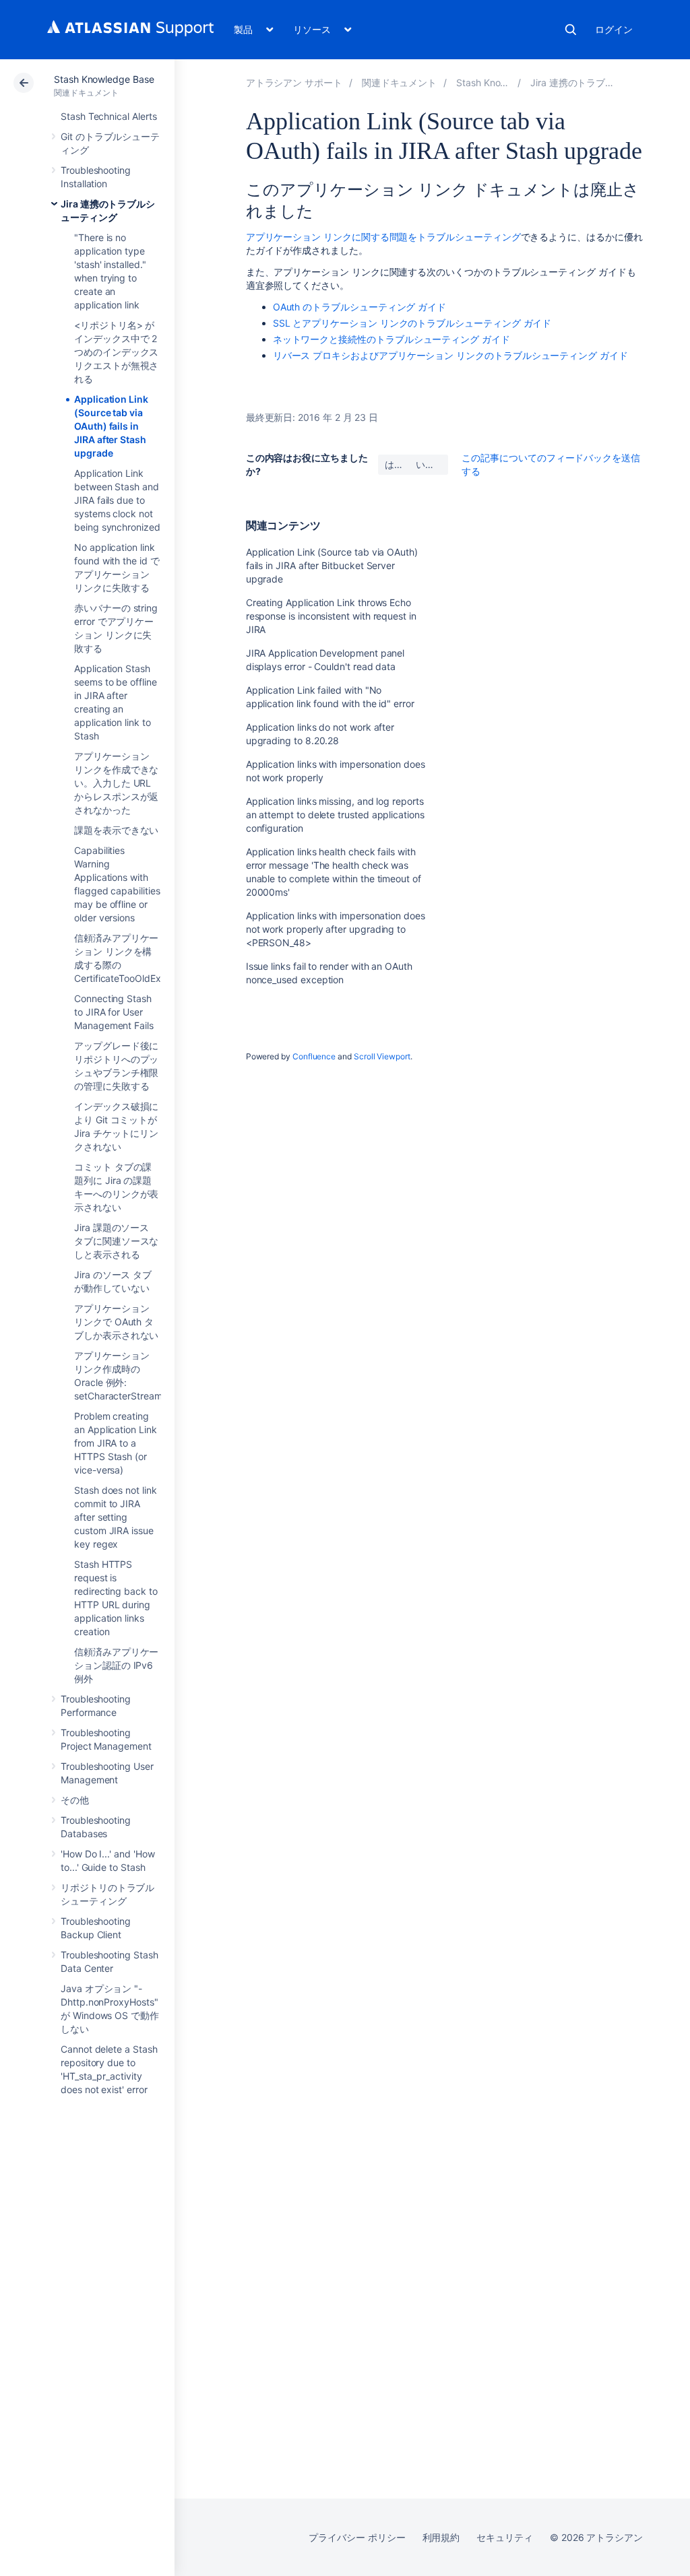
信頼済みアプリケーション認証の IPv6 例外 (116, 1665)
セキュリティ (505, 2537)
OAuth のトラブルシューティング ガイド (359, 307)
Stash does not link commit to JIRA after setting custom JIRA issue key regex (116, 1517)
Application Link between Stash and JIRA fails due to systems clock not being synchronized (117, 500)
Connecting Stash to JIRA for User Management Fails (114, 1012)
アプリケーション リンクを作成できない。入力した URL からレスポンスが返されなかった (116, 783)
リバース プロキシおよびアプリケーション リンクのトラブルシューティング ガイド (450, 355)
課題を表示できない (116, 830)
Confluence (314, 1056)
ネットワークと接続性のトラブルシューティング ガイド (391, 339)
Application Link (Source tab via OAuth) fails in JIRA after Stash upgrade (111, 426)
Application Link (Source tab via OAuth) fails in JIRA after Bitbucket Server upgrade (332, 565)
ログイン (614, 29)
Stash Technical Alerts (108, 116)
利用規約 (441, 2537)
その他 (75, 1800)
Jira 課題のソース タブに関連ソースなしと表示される (116, 1241)
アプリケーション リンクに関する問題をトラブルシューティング (383, 237)
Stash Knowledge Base (104, 79)
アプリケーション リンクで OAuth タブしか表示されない (116, 1322)
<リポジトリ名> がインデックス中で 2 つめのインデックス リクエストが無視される (116, 352)
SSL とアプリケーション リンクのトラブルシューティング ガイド (412, 323)
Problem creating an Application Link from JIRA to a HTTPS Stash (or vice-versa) (116, 1443)
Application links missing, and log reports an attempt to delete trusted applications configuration (335, 815)
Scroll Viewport (382, 1056)
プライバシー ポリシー (357, 2537)
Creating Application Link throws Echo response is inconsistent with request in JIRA (331, 616)
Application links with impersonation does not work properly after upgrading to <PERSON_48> (336, 929)
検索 (571, 30)
